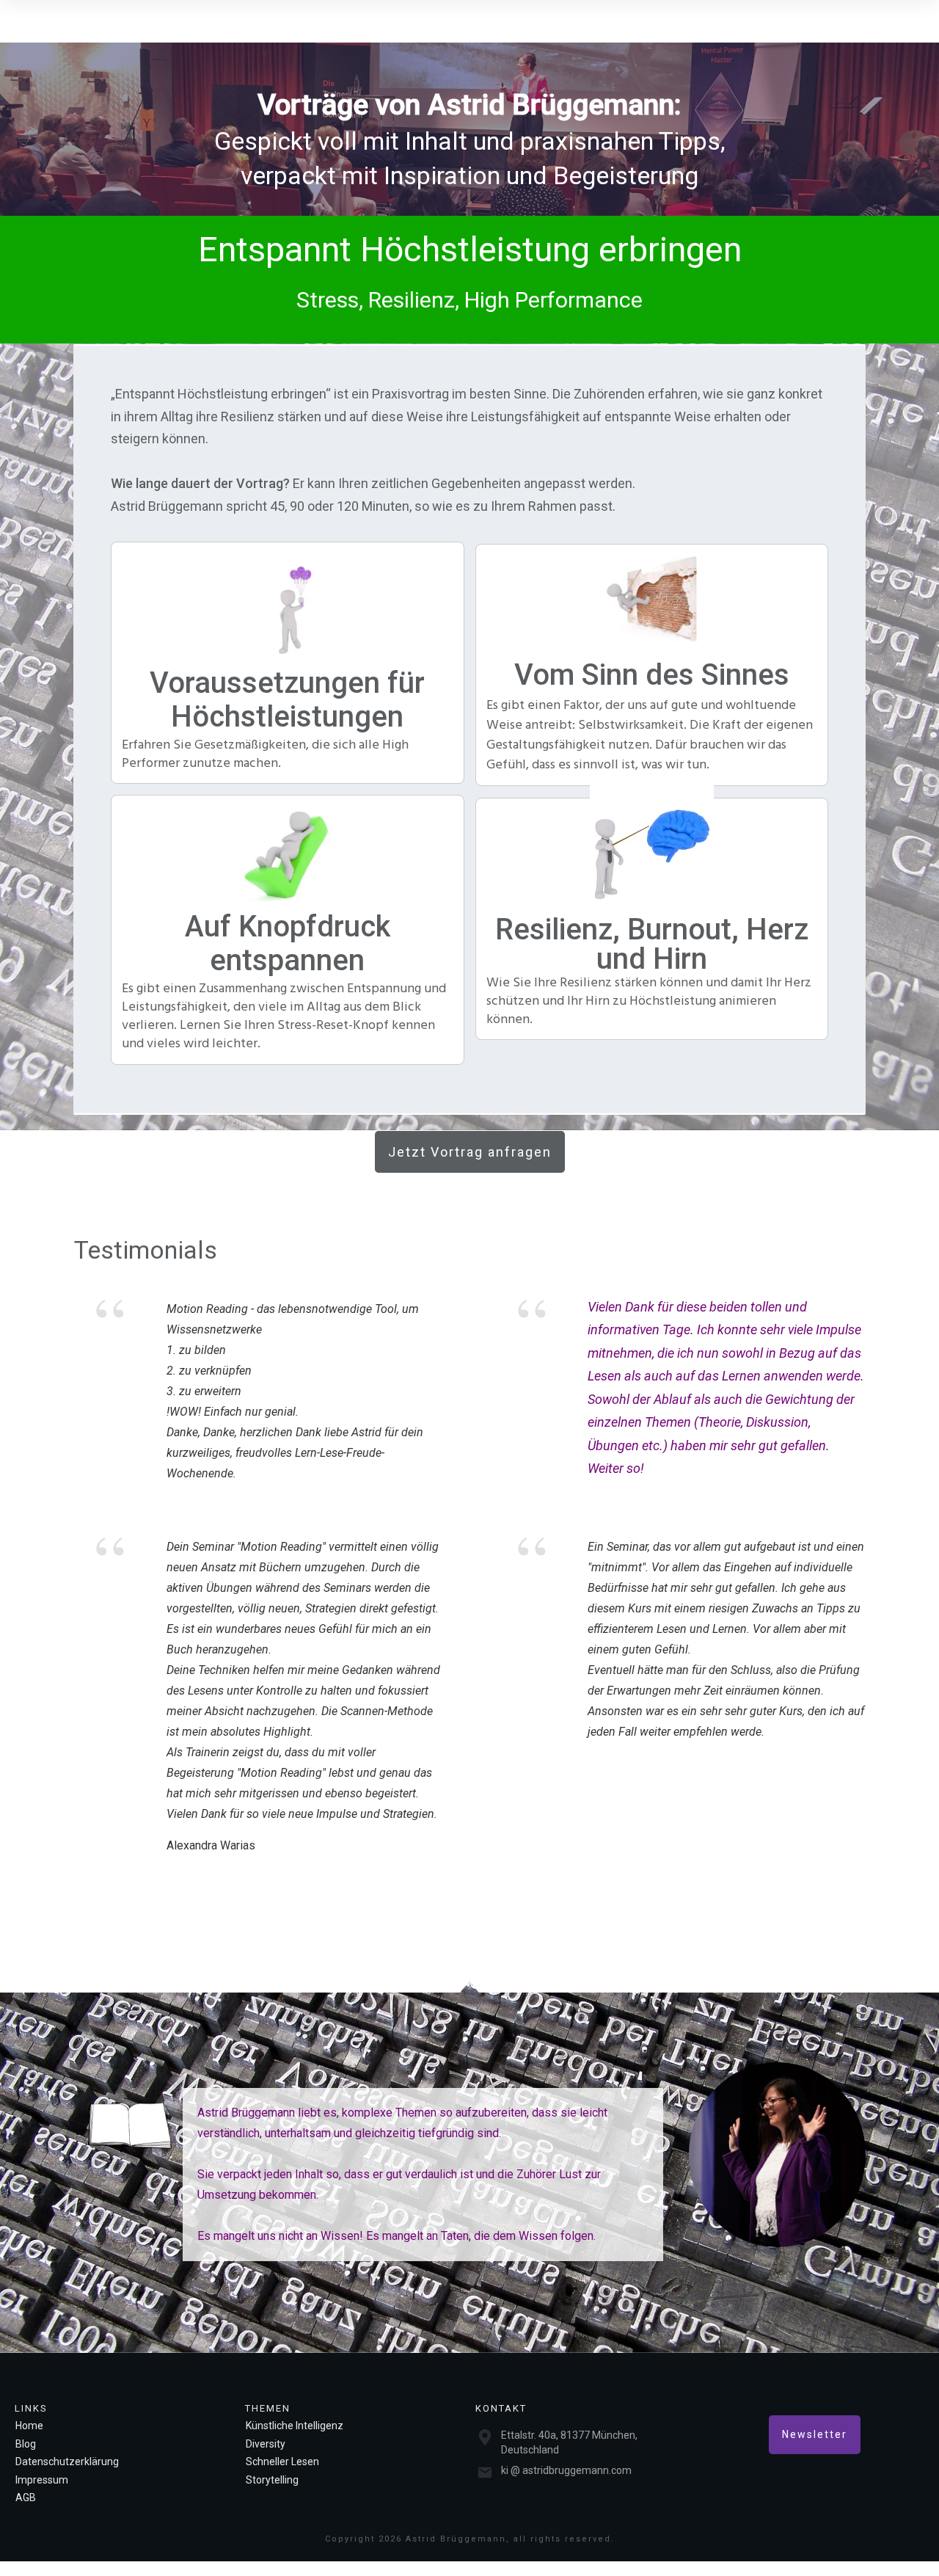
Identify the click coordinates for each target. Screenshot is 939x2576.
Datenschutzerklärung (67, 2462)
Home (29, 2426)
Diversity (266, 2444)
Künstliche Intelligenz (295, 2426)
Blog (26, 2444)
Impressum (42, 2480)
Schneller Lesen (282, 2462)
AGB (26, 2497)
